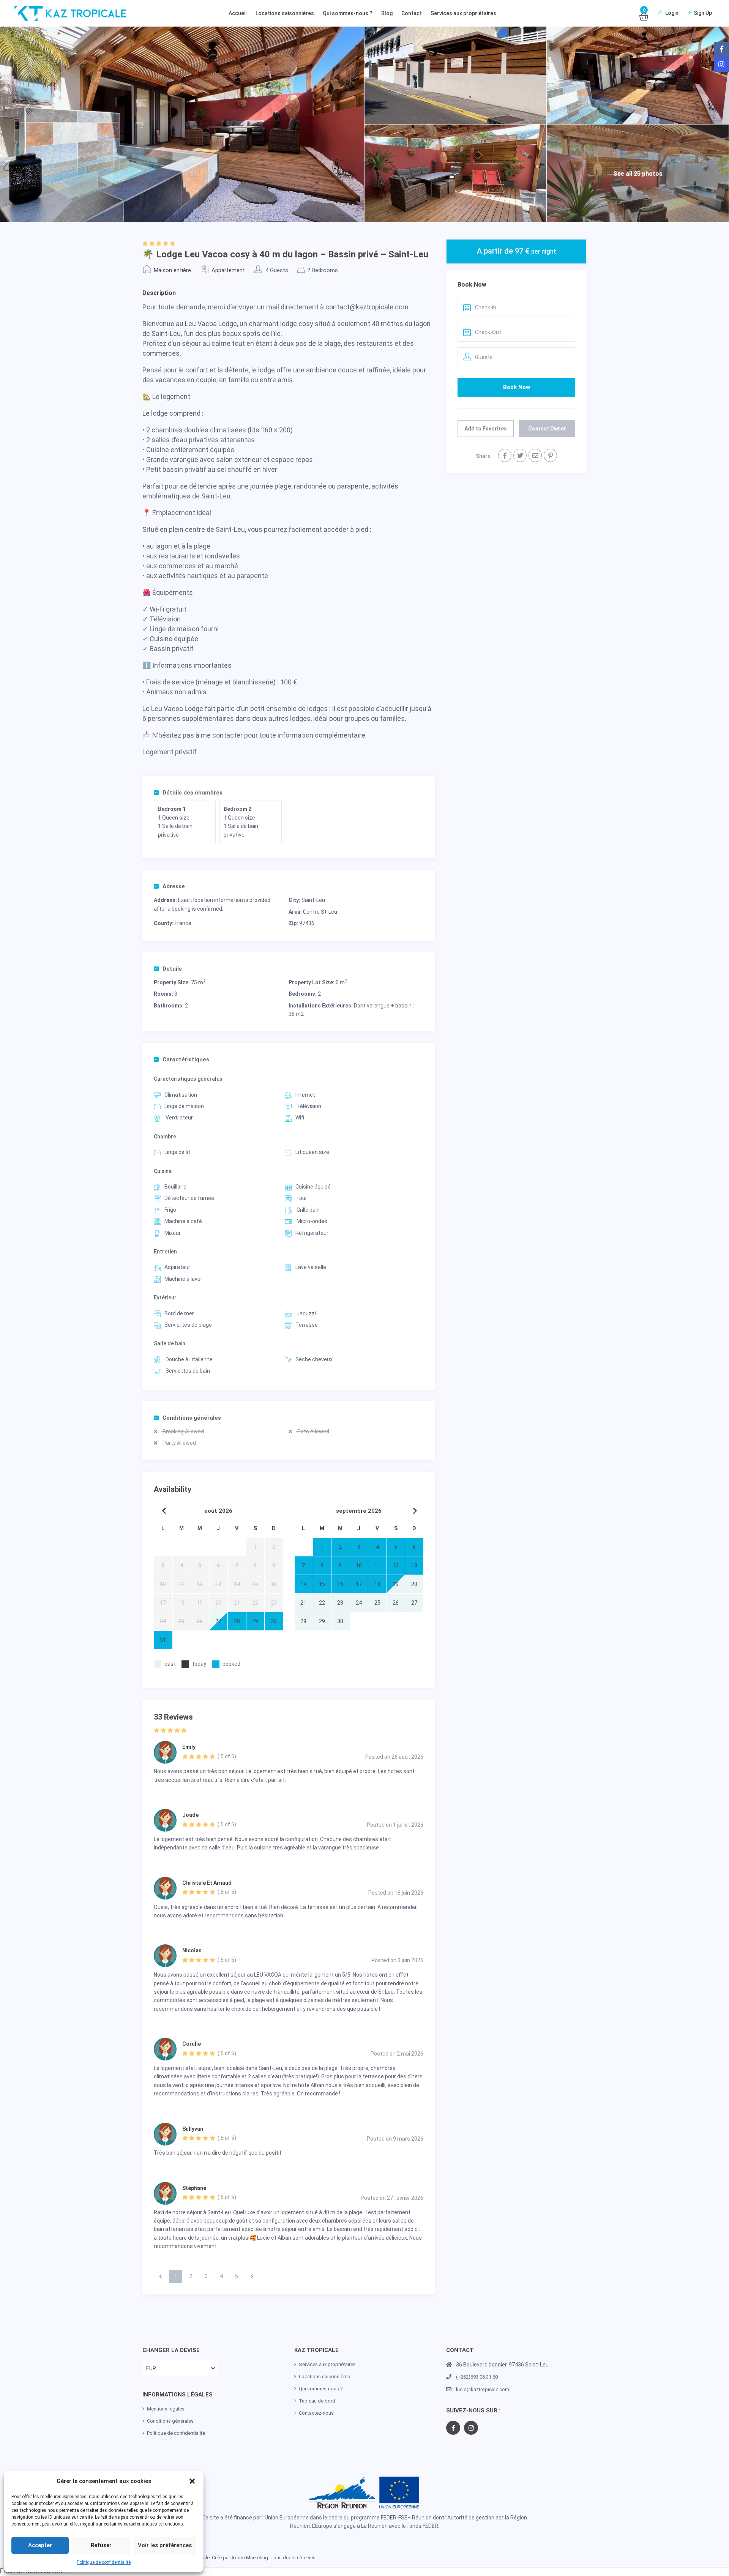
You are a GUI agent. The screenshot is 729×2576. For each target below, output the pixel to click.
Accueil (238, 13)
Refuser (101, 2545)
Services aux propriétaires (463, 13)
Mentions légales (166, 2409)
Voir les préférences (165, 2545)
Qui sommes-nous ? (348, 13)
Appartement (228, 270)
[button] (192, 2481)
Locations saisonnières (285, 13)
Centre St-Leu (320, 912)
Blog (387, 13)
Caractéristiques (186, 1059)
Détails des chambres (193, 793)
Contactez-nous (316, 2413)
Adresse (174, 886)
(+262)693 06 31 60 (477, 2377)
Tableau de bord (317, 2401)
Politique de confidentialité (104, 2562)
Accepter (40, 2545)
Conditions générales (192, 1418)
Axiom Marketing (250, 2558)
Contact (412, 13)
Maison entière (172, 270)
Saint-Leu (313, 900)
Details (172, 969)
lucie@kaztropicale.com (483, 2389)
